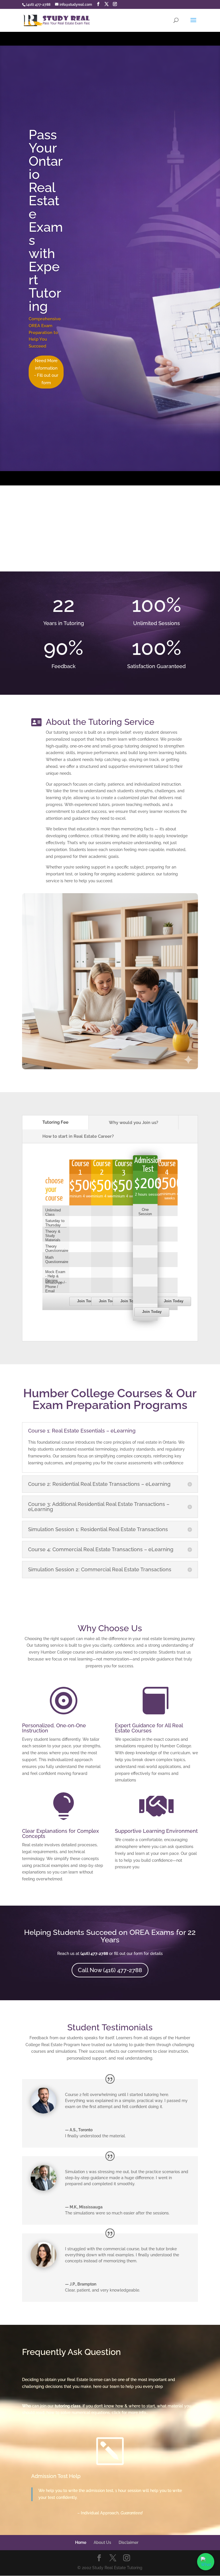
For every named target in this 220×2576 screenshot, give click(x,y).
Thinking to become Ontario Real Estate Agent (160, 232)
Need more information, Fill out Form (161, 280)
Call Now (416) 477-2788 (110, 1970)
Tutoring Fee (55, 1122)
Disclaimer (128, 2542)
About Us (102, 2542)
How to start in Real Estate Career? (78, 1136)
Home (81, 2542)
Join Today (87, 1301)
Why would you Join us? (133, 1123)
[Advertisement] (110, 528)
